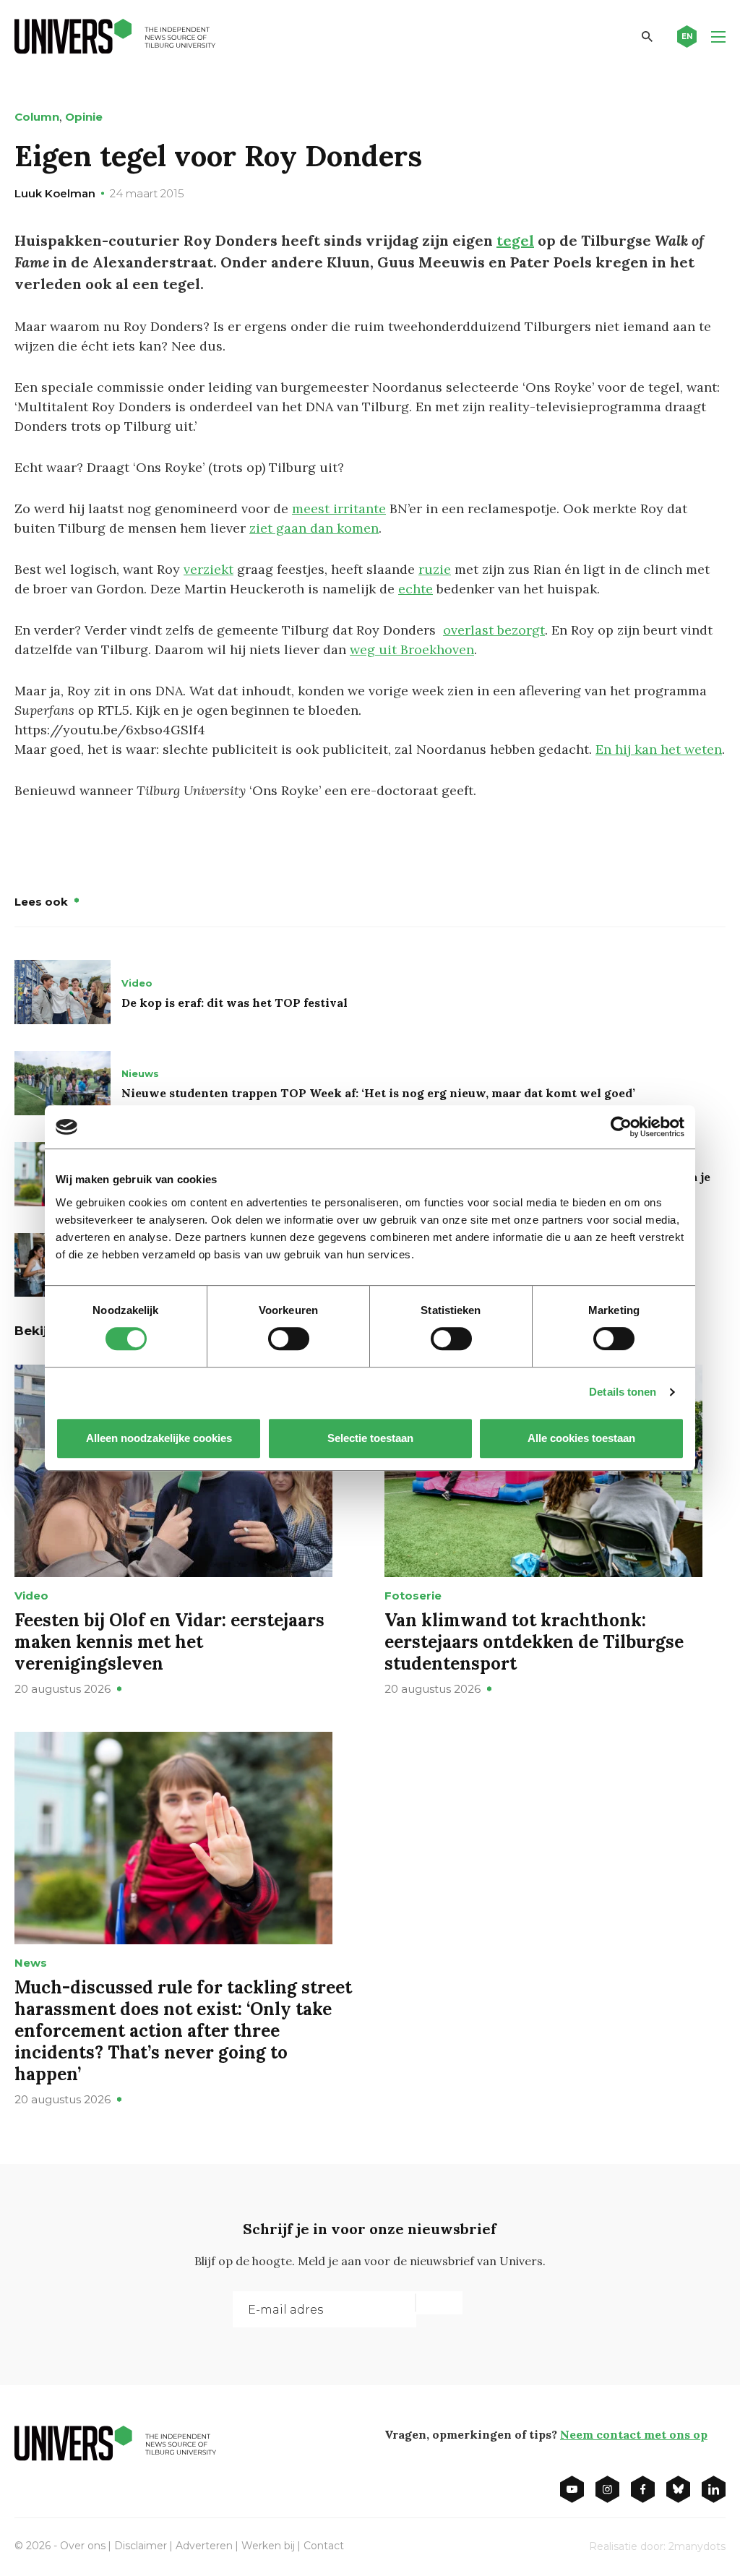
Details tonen (623, 1392)
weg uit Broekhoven (412, 649)
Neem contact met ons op (634, 2434)
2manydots (697, 2546)
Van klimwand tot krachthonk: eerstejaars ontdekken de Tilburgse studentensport (534, 1642)
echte (416, 589)
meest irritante (339, 508)
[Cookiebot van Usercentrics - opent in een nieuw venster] (621, 1127)
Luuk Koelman (55, 193)
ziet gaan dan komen (314, 528)
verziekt (208, 569)
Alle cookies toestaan (581, 1438)
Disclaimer (141, 2546)
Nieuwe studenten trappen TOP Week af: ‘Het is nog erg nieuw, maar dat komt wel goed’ (378, 1093)
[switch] (289, 1339)
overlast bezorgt (494, 630)
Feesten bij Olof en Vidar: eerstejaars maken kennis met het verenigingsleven (169, 1642)
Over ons (83, 2546)
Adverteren (204, 2546)
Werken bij (268, 2546)
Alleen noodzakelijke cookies (159, 1438)
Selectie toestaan (370, 1438)
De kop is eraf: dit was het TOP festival (235, 1003)
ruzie (435, 569)
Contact (324, 2546)
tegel (515, 240)
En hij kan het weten (659, 749)
